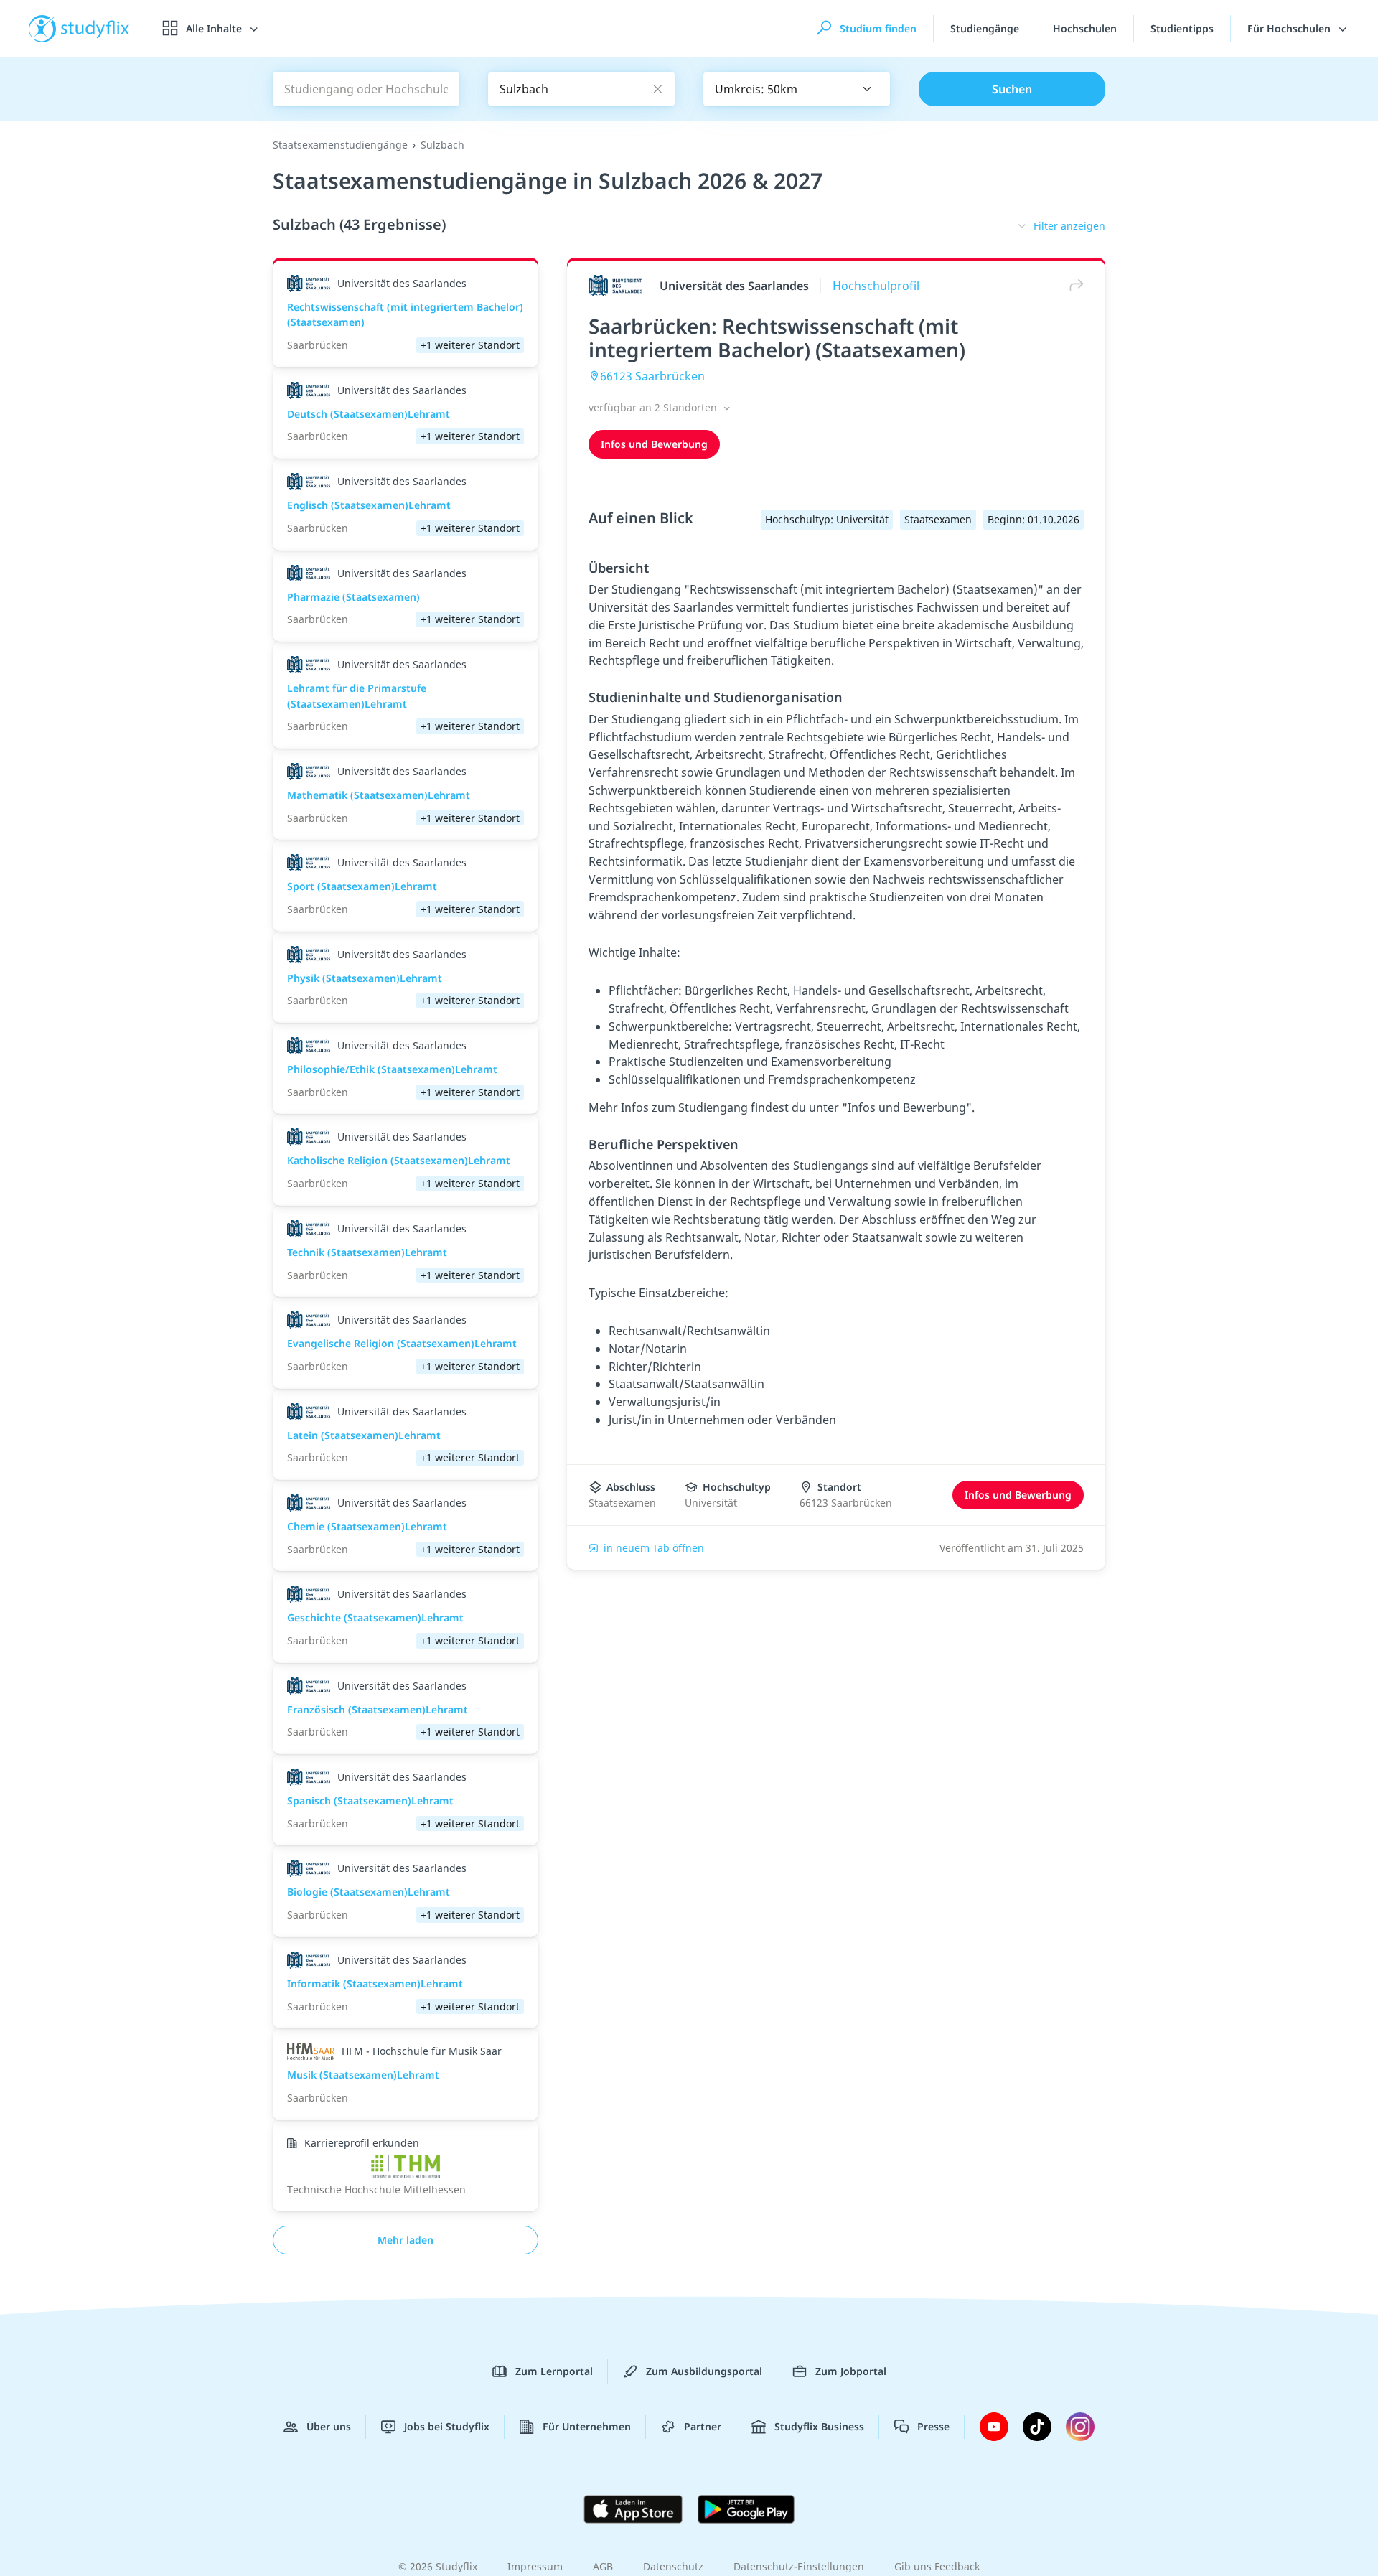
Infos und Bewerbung (654, 444)
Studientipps (1182, 28)
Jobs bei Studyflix (447, 2426)
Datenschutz (673, 2566)
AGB (603, 2566)
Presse (933, 2426)
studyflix (95, 28)
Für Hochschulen (1290, 28)
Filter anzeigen (1069, 226)
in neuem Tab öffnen (654, 1548)
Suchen (1012, 89)
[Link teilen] (1073, 285)
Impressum (535, 2566)
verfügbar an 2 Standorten (654, 407)
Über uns (329, 2426)
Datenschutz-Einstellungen (799, 2566)
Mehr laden (406, 2240)
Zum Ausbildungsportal (704, 2371)
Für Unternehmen (587, 2426)
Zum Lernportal (554, 2371)
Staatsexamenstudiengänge (340, 145)
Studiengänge (985, 28)
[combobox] (797, 89)
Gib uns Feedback (937, 2566)
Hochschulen (1085, 28)
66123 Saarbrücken (652, 376)
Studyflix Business (819, 2426)
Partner (703, 2426)
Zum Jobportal (851, 2371)
